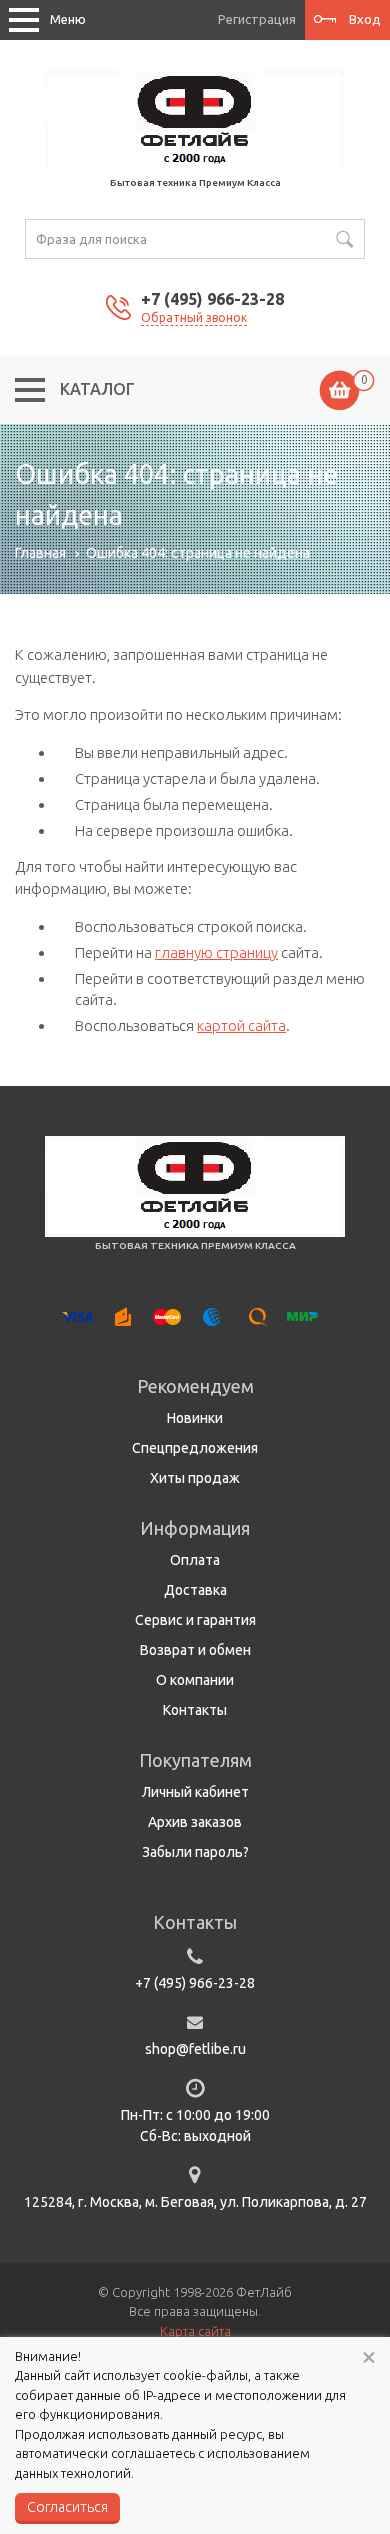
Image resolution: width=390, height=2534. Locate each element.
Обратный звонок (194, 317)
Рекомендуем (195, 1386)
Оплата (195, 1560)
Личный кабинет (195, 1792)
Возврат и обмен (195, 1650)
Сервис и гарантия (195, 1620)
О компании (195, 1680)
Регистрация (257, 19)
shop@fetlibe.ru (195, 2049)
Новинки (195, 1418)
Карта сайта (195, 2331)
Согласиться (67, 2507)
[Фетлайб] (195, 119)
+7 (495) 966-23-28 (212, 299)
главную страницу (216, 952)
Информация (195, 1528)
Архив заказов (195, 1822)
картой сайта (241, 1025)
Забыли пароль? (195, 1852)
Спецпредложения (195, 1448)
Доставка (195, 1590)
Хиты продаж (195, 1478)
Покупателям (195, 1760)
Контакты (195, 1710)
